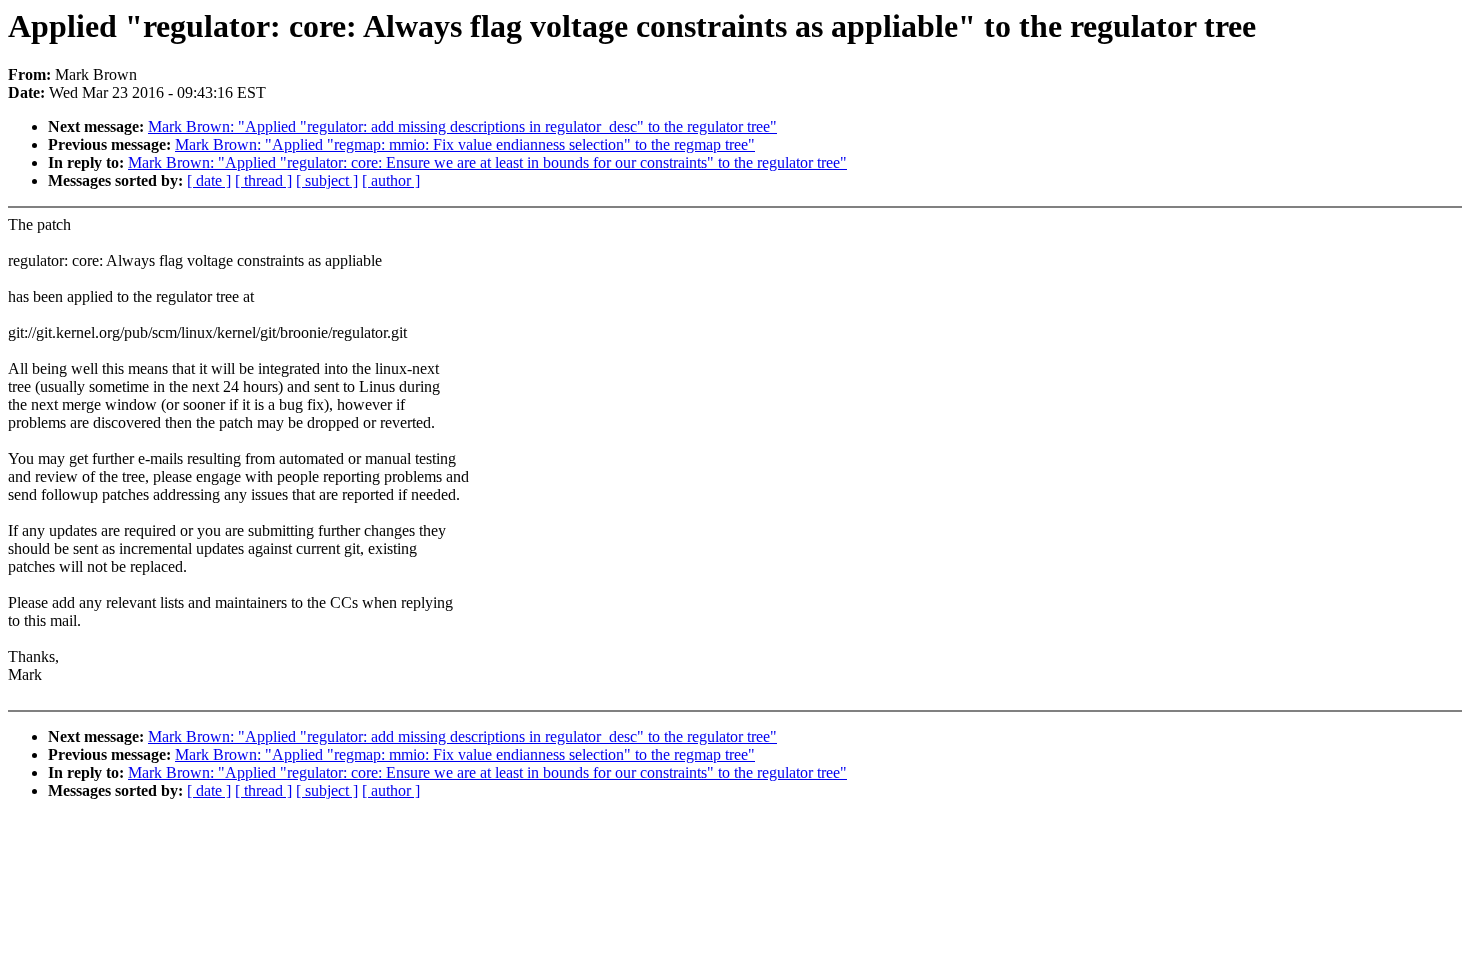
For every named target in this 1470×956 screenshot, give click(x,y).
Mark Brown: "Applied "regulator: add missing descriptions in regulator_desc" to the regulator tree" (462, 126)
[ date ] (209, 180)
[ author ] (391, 180)
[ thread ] (263, 180)
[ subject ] (327, 180)
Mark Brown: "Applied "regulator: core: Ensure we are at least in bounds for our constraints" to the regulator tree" (487, 162)
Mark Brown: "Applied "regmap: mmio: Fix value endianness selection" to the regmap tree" (465, 144)
